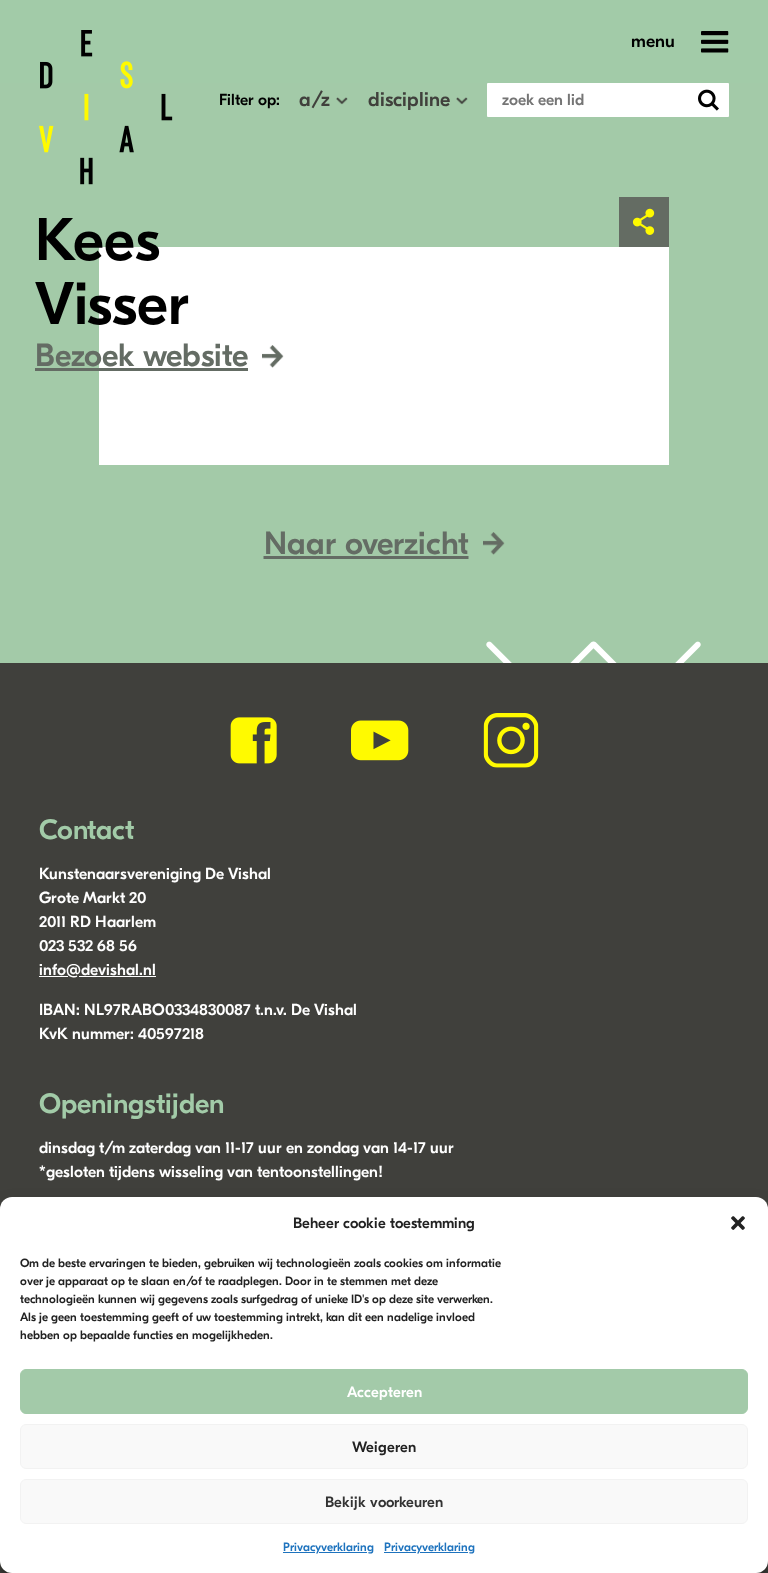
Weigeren (384, 1447)
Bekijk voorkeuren (384, 1502)
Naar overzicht (366, 543)
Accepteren (384, 1392)
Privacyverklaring (328, 1547)
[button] (738, 1223)
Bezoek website (141, 355)
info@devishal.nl (97, 970)
